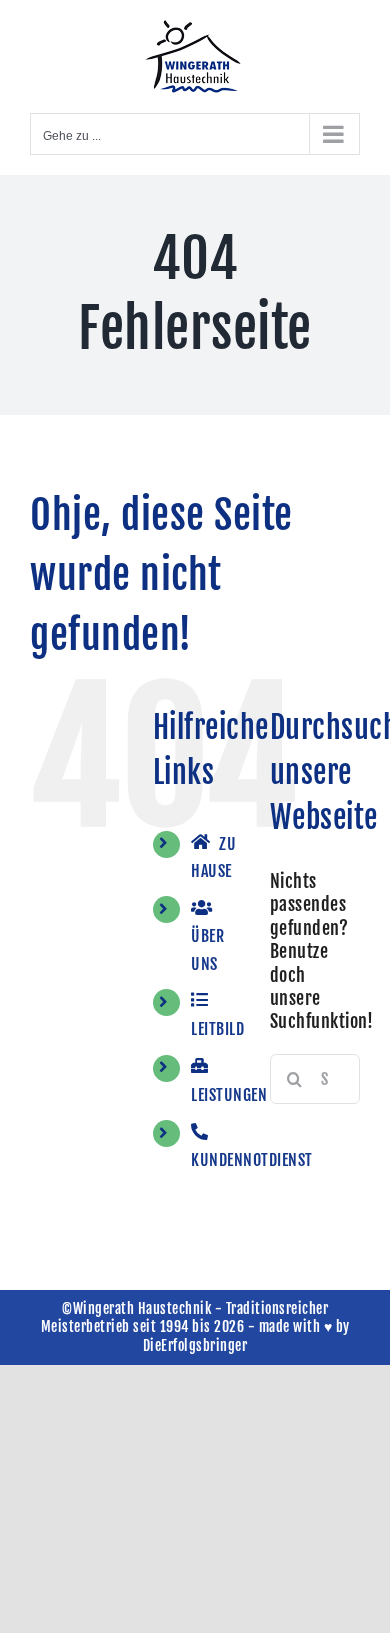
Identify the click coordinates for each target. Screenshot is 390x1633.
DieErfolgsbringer (195, 1345)
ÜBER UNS (207, 949)
